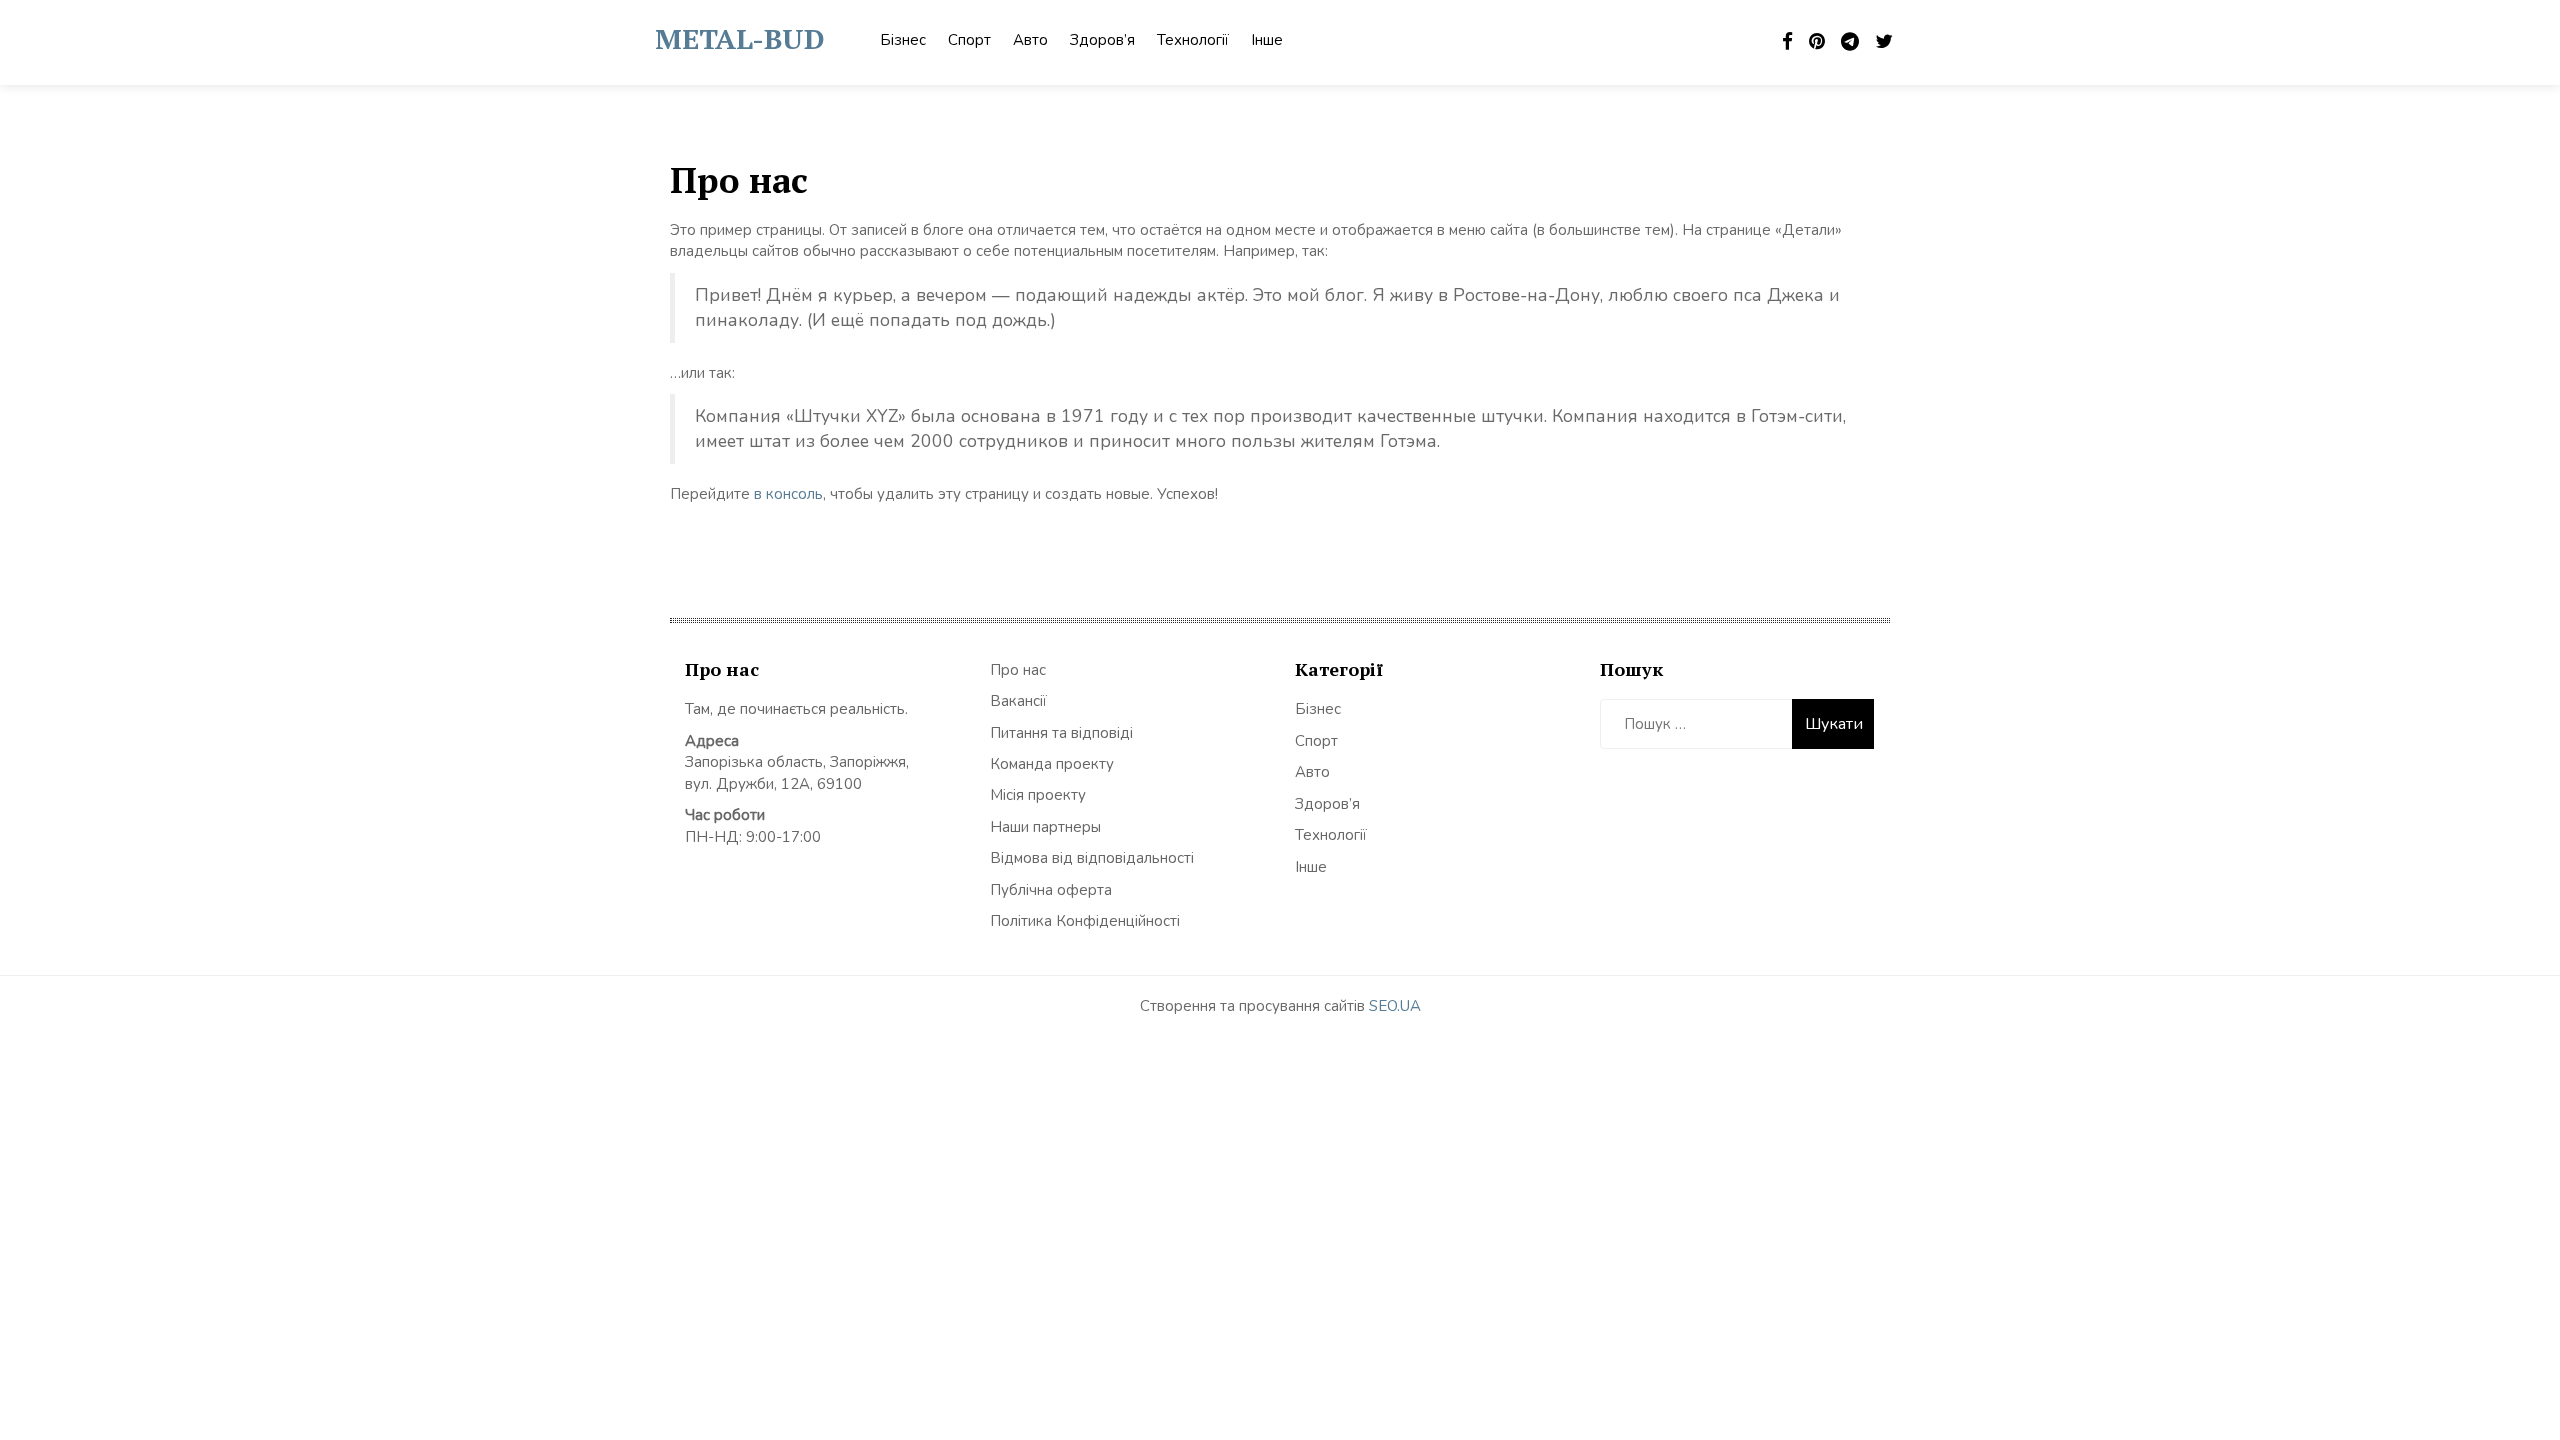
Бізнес (903, 40)
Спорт (969, 40)
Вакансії (1018, 701)
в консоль (788, 494)
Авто (1030, 40)
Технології (1193, 40)
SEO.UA (1395, 1006)
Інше (1267, 40)
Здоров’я (1102, 40)
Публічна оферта (1051, 890)
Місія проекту (1038, 795)
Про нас (1018, 670)
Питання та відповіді (1061, 733)
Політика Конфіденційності (1085, 921)
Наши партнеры (1045, 827)
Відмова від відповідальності (1092, 858)
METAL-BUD (739, 38)
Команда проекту (1052, 764)
